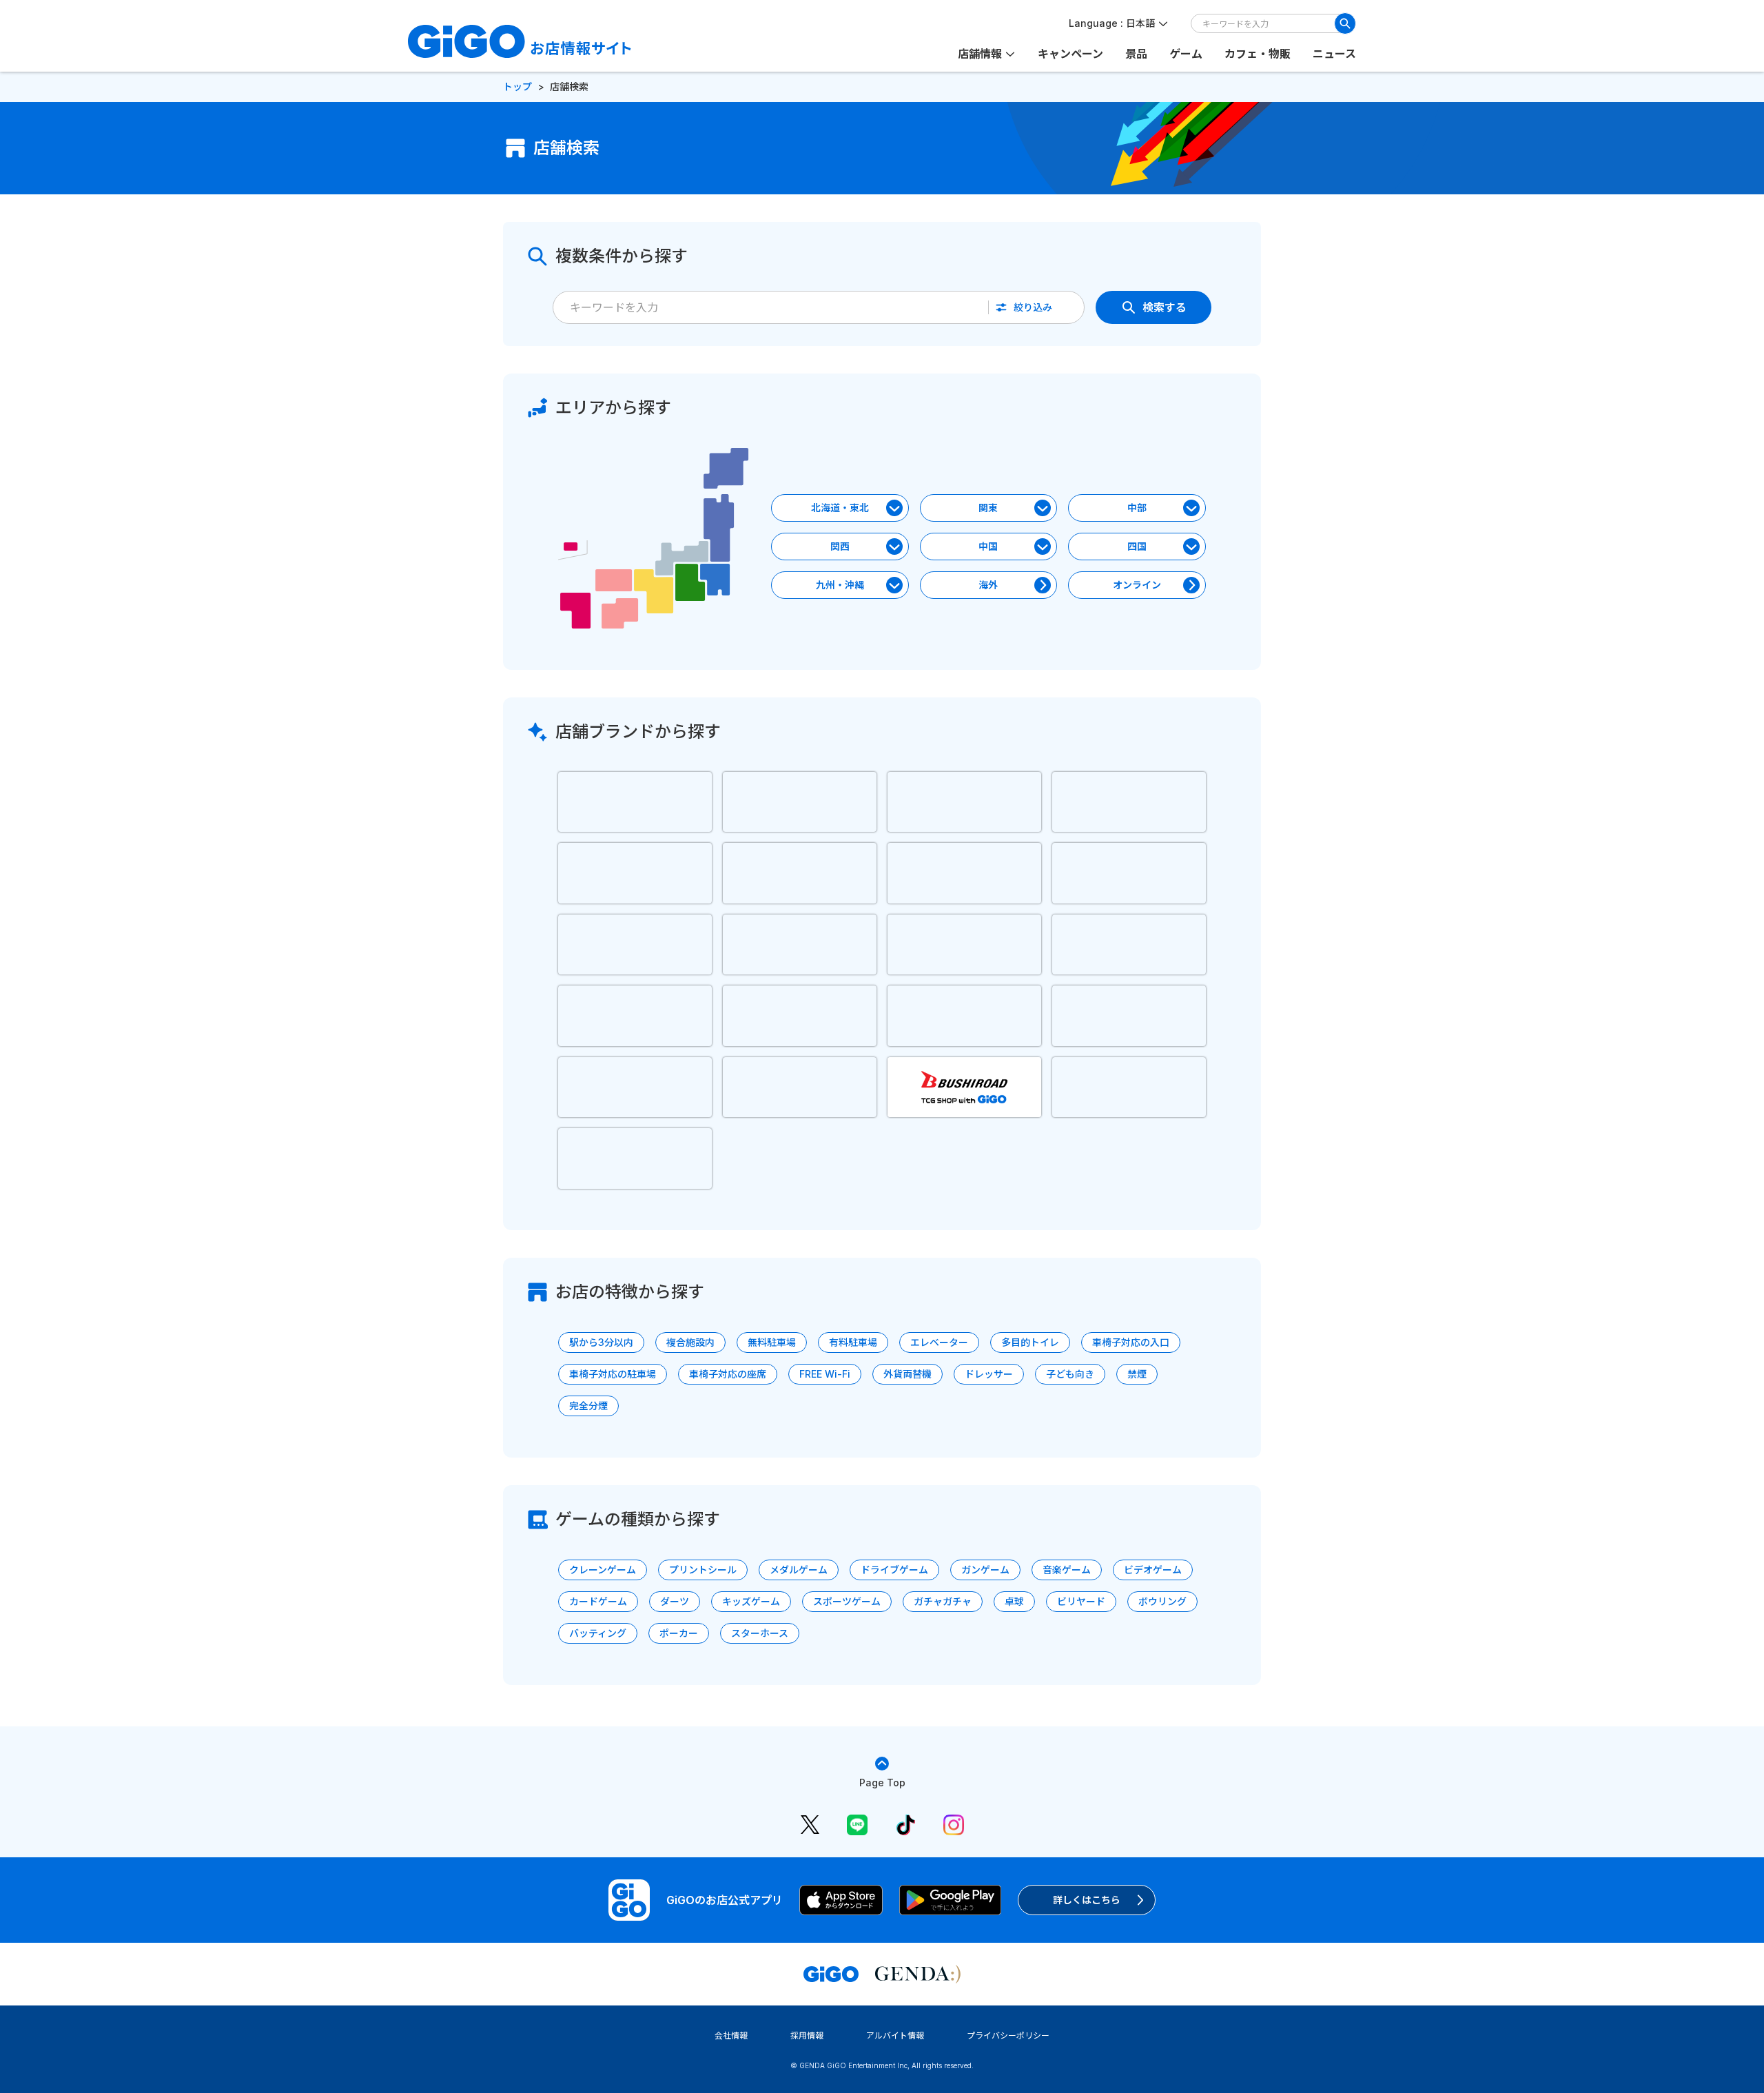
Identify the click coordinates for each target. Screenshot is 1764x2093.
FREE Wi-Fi (825, 1374)
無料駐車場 (772, 1342)
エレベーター (939, 1342)
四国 (1137, 546)
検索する (1165, 307)
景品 (1136, 54)
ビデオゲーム (1153, 1570)
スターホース (760, 1633)
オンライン (1137, 585)
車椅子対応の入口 (1131, 1342)
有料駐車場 (853, 1342)
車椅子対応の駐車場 (613, 1374)
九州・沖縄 (840, 585)
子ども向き (1070, 1374)
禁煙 (1137, 1374)
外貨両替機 (907, 1374)
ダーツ (675, 1601)
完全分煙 (588, 1406)
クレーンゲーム (603, 1570)
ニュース (1334, 54)
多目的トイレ (1030, 1342)
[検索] (1345, 23)
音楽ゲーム (1067, 1570)
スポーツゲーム (847, 1601)
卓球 (1014, 1601)
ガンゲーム (985, 1570)
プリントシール (703, 1570)
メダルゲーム (799, 1570)
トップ (517, 86)
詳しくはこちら (1087, 1900)
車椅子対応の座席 (728, 1374)
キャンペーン (1070, 54)
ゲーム (1186, 54)
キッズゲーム (751, 1601)
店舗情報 (980, 54)
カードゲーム (598, 1601)
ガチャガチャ (943, 1601)
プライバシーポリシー (1008, 2035)
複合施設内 (690, 1342)
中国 (988, 546)
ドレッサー (989, 1374)
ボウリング (1162, 1601)
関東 (988, 508)
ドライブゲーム (894, 1570)
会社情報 (731, 2035)
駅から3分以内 (601, 1342)
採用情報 (807, 2035)
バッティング (598, 1633)
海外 (988, 585)
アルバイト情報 (895, 2035)
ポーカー (679, 1633)
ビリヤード (1081, 1601)
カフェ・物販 (1258, 54)
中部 (1137, 508)
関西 (840, 546)
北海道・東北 (840, 508)
